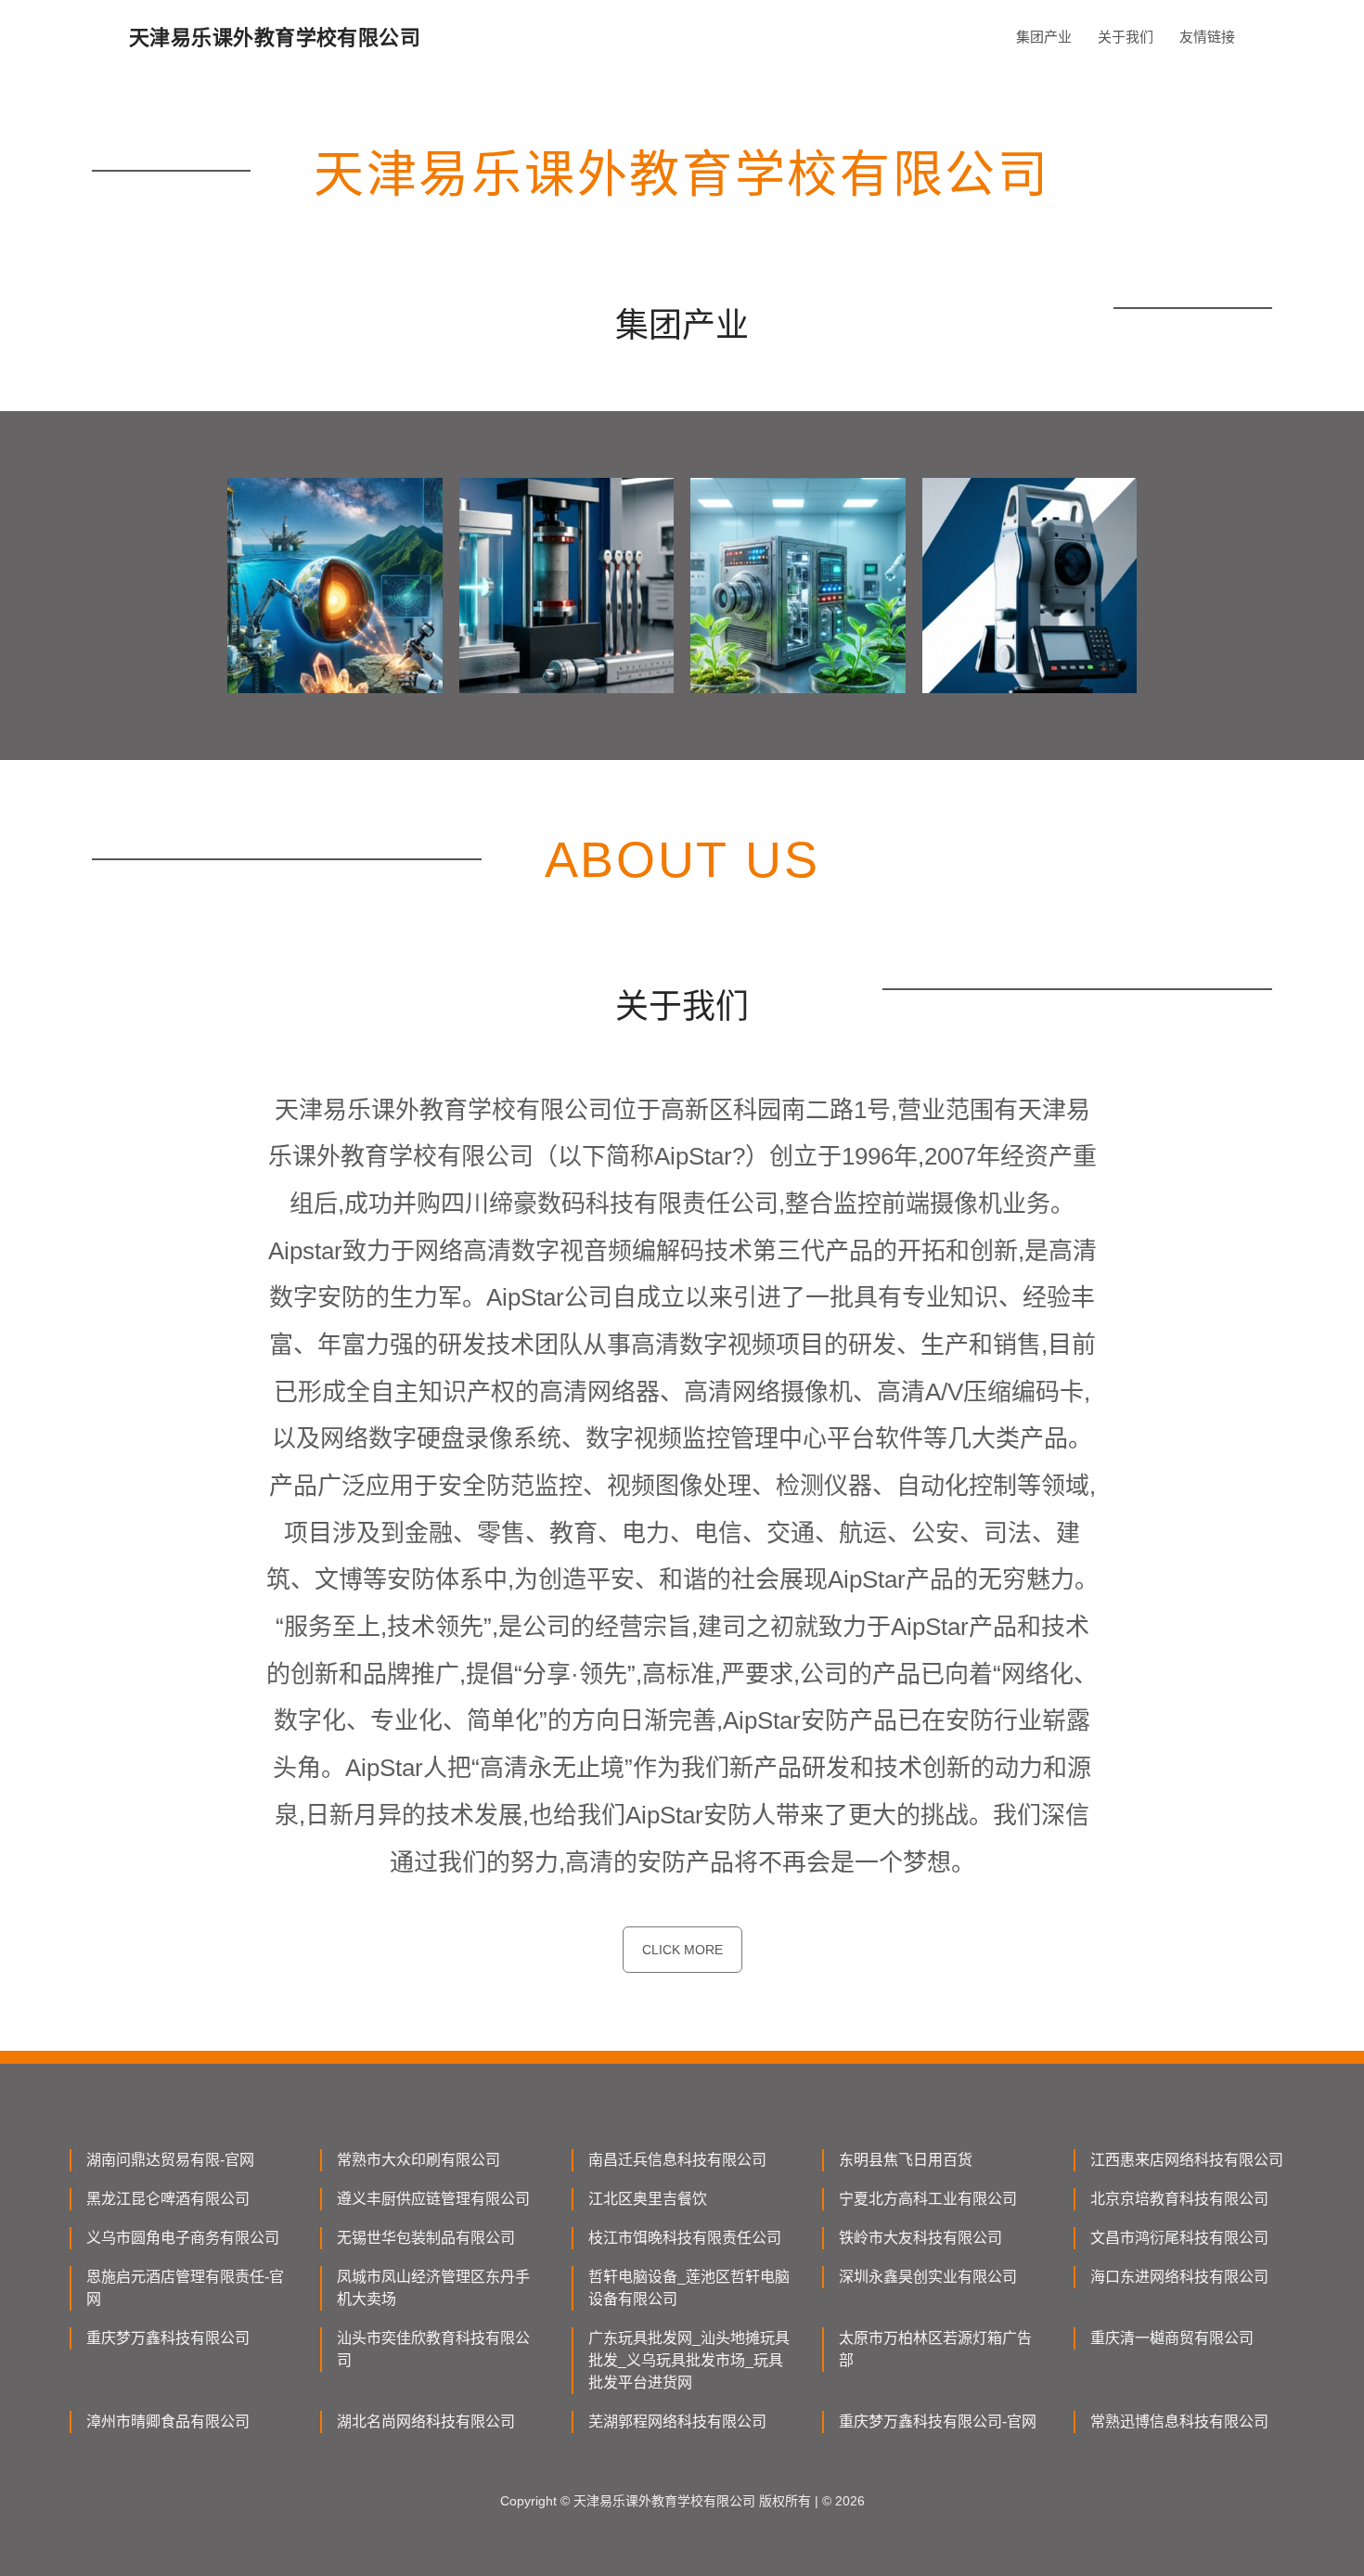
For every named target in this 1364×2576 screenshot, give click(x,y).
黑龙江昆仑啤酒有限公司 (168, 2199)
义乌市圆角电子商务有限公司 (183, 2238)
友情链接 (1207, 37)
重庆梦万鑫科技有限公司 (168, 2338)
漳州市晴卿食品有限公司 (168, 2421)
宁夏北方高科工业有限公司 (928, 2199)
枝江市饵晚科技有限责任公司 (685, 2238)
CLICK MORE (682, 1950)
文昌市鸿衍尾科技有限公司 (1179, 2238)
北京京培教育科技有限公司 (1179, 2199)
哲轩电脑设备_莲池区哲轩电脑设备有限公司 (689, 2288)
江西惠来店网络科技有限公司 (1187, 2160)
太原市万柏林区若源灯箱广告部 (935, 2349)
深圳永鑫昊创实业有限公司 (928, 2277)
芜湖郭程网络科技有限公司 (677, 2421)
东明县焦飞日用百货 (906, 2160)
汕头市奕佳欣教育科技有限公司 (433, 2349)
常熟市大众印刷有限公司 (418, 2160)
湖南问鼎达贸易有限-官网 (170, 2160)
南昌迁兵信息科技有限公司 (677, 2160)
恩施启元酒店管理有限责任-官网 (185, 2288)
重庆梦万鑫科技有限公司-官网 (938, 2421)
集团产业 (1044, 37)
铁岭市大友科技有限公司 (920, 2238)
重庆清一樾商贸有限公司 (1172, 2338)
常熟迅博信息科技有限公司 (1179, 2421)
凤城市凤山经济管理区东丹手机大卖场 (433, 2288)
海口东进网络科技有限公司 (1179, 2277)
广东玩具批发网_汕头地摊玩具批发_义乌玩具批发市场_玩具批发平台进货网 (689, 2360)
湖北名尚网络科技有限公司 (426, 2421)
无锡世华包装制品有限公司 (426, 2238)
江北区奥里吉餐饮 (648, 2199)
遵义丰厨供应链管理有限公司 (433, 2199)
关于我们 (1126, 37)
